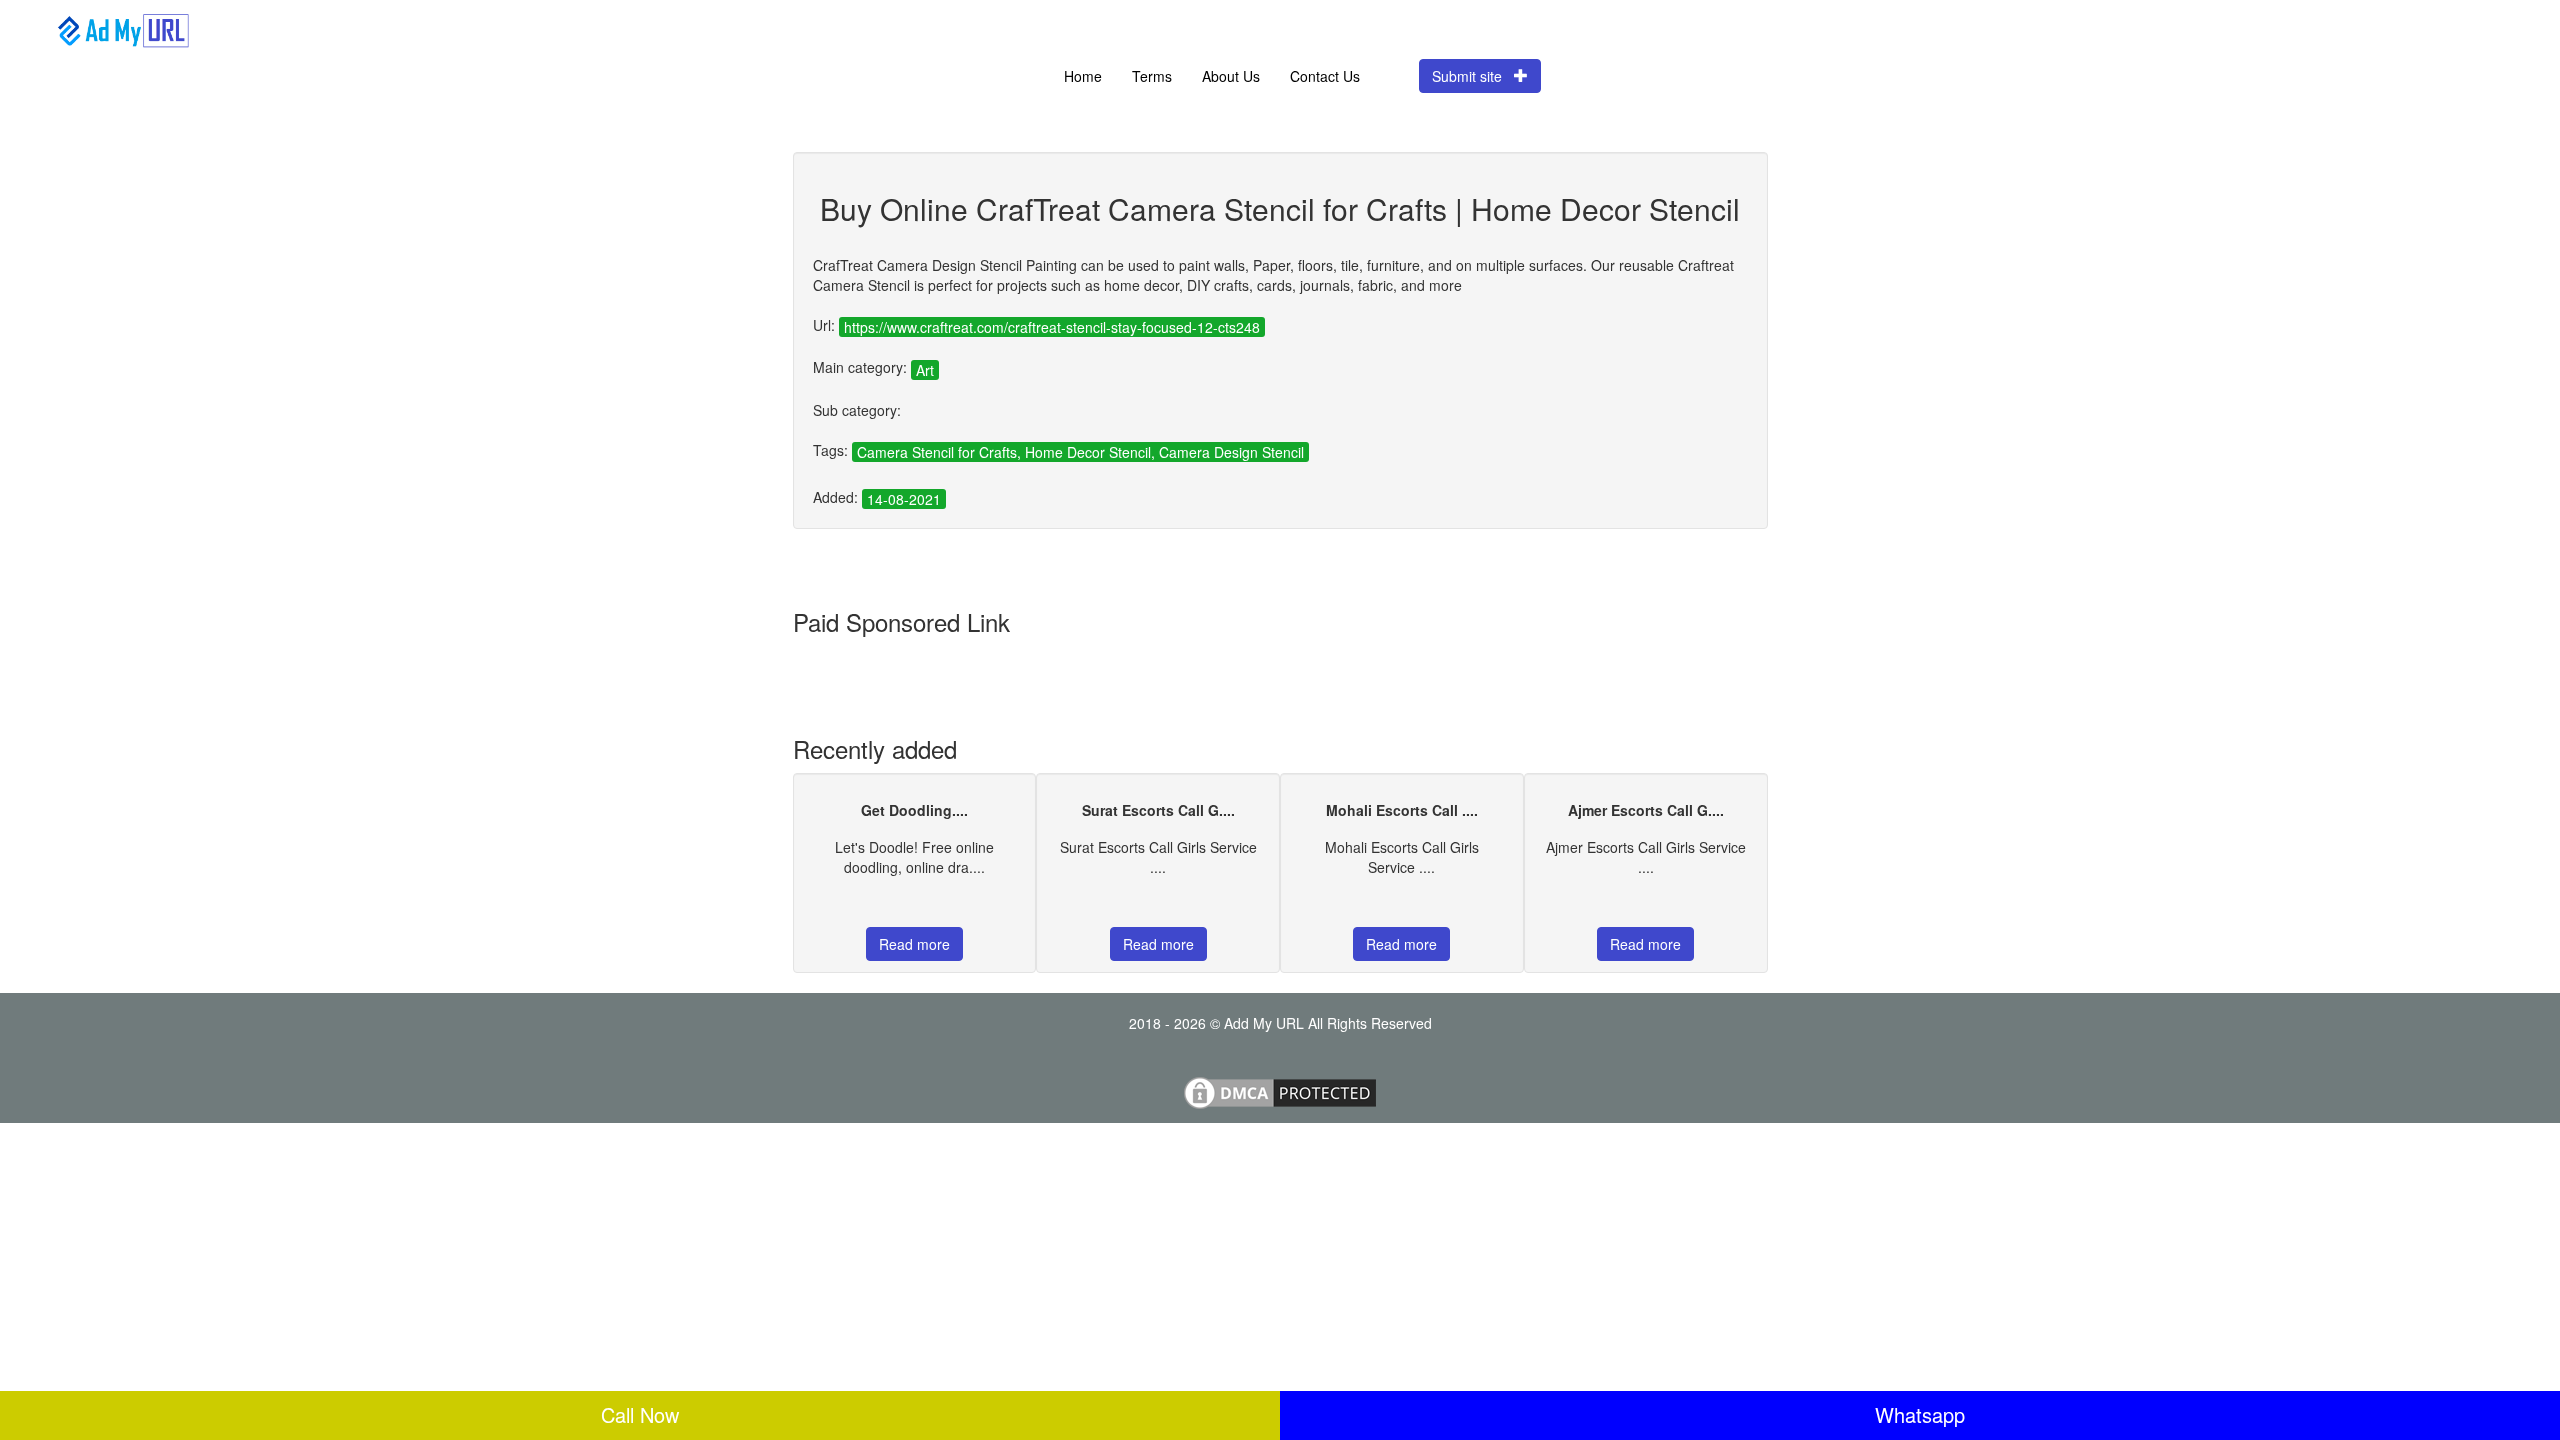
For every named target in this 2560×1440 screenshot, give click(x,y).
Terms (1152, 76)
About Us (1231, 76)
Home (1083, 76)
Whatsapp (1920, 1414)
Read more (914, 944)
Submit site (1473, 76)
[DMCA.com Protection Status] (1280, 1091)
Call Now (640, 1414)
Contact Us (1325, 76)
